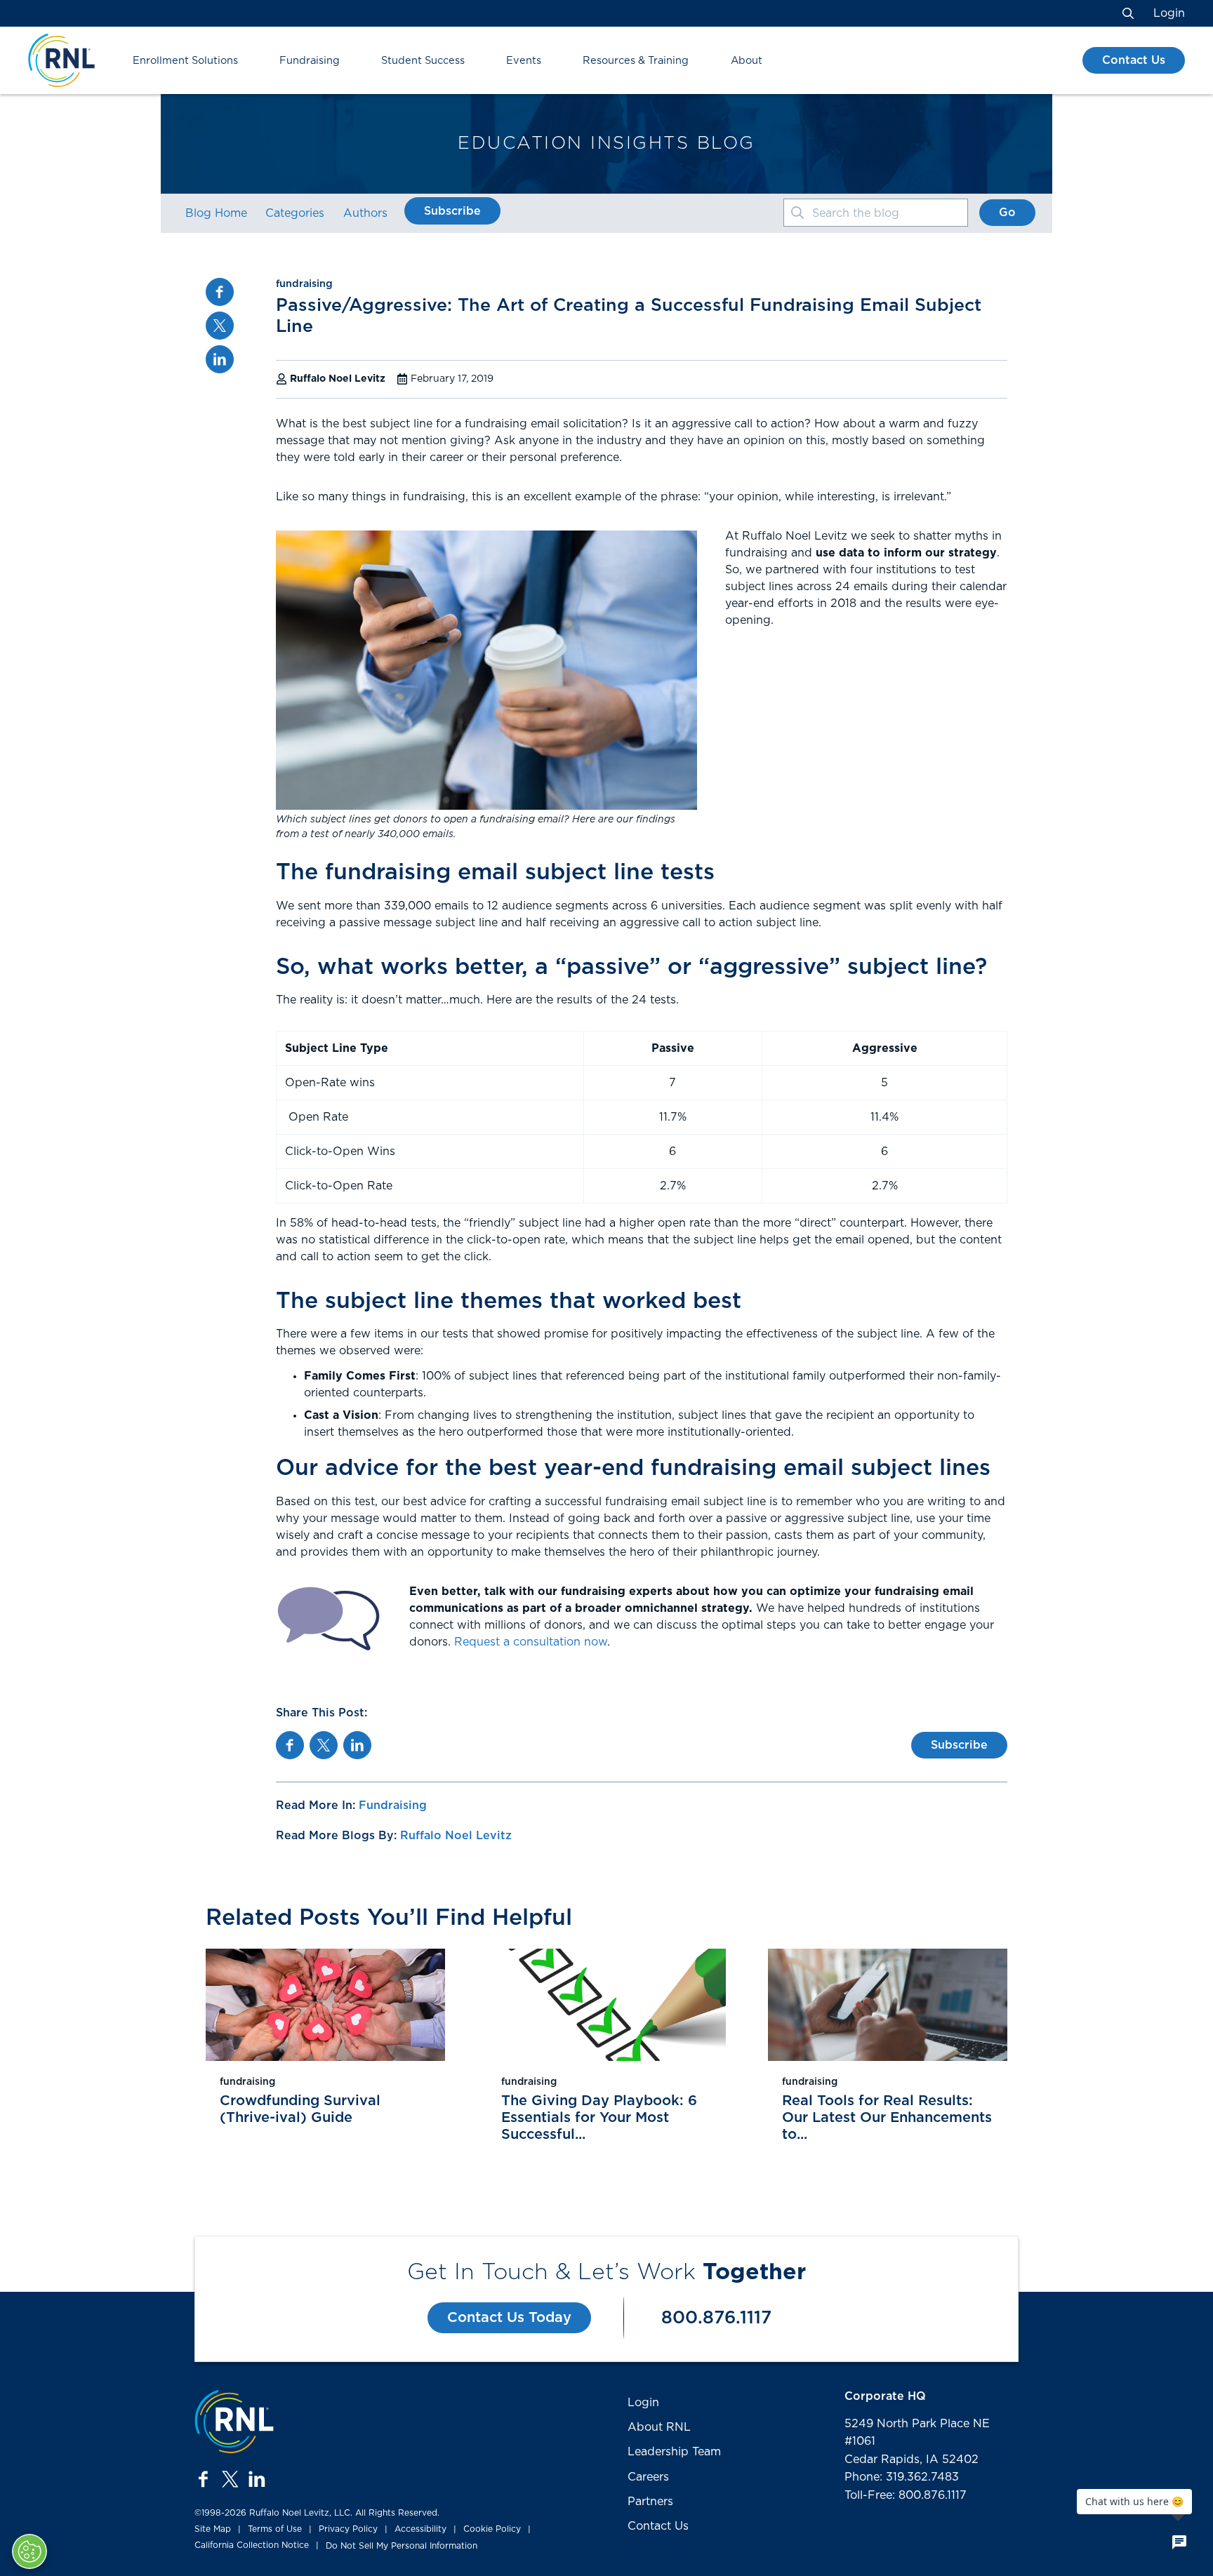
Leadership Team (674, 2452)
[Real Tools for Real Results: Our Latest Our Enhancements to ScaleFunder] (888, 2005)
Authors (365, 213)
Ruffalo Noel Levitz (456, 1836)
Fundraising (310, 61)
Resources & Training (636, 61)
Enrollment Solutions (185, 61)
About (747, 61)
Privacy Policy (348, 2529)
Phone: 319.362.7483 (902, 2477)
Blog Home (216, 213)
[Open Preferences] (29, 2551)
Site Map (213, 2529)
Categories (295, 213)
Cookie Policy (492, 2529)
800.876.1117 (716, 2318)
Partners (650, 2502)
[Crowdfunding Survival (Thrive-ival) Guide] (325, 2005)
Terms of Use (275, 2529)
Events (524, 61)
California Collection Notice (252, 2545)
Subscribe (452, 211)
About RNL (659, 2427)
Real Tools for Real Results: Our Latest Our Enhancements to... (887, 2118)
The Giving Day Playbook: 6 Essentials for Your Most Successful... (599, 2118)
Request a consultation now (531, 1642)
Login (1169, 13)
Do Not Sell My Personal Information (402, 2546)
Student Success (423, 61)
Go (1007, 213)
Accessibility (420, 2529)
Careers (648, 2477)
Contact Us (1134, 60)
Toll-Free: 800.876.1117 (906, 2495)
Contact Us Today (509, 2318)
